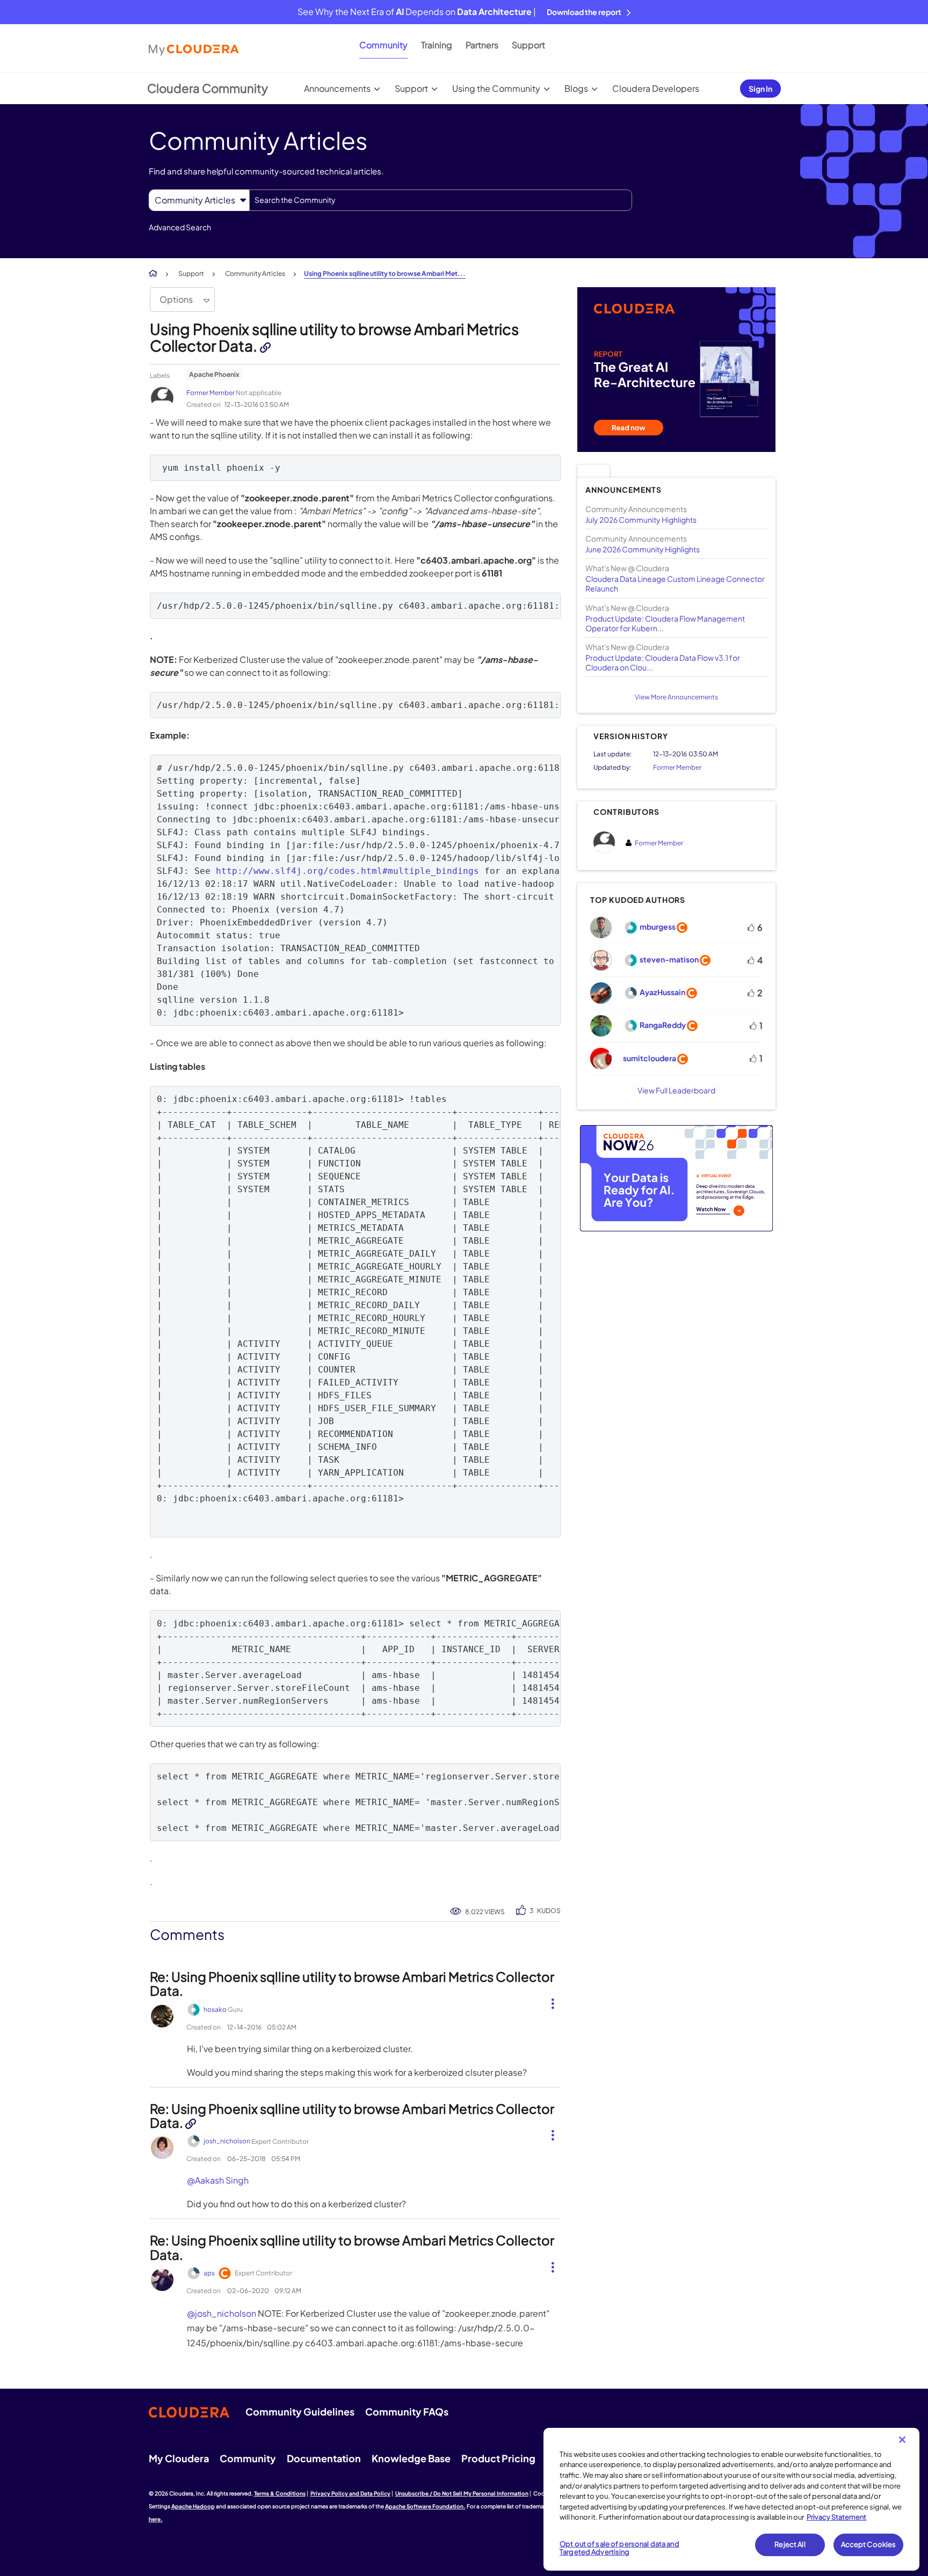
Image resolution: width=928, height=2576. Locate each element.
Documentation (324, 2458)
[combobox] (441, 200)
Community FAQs (407, 2411)
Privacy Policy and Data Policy (350, 2493)
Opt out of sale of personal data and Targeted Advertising (619, 2548)
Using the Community (496, 88)
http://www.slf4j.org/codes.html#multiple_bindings (347, 871)
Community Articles (255, 273)
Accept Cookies (869, 2544)
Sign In (760, 89)
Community (383, 45)
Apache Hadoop (193, 2506)
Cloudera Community (208, 88)
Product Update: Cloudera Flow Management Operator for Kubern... (665, 623)
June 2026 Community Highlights (643, 549)
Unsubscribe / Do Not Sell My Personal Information (462, 2493)
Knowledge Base (411, 2458)
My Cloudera (179, 2458)
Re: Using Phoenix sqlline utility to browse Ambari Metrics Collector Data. (352, 1983)
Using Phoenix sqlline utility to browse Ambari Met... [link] (385, 273)
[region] (731, 2499)
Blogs (576, 88)
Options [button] (176, 299)
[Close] (902, 2440)
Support (528, 45)
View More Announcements (676, 697)
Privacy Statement (836, 2517)
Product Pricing (498, 2458)
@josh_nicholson (222, 2313)
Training (437, 45)
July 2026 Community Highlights (641, 520)
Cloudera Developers (656, 88)
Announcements (337, 88)
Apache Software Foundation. (425, 2506)
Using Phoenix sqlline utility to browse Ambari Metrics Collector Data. (334, 337)
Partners (482, 45)
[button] (549, 2002)
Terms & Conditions (280, 2493)
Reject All (790, 2544)
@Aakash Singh (218, 2180)
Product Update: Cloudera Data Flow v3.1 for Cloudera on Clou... (663, 662)
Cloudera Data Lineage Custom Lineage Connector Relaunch (675, 583)
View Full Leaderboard (676, 1090)
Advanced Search (180, 227)
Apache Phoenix (214, 374)
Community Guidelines (300, 2411)
